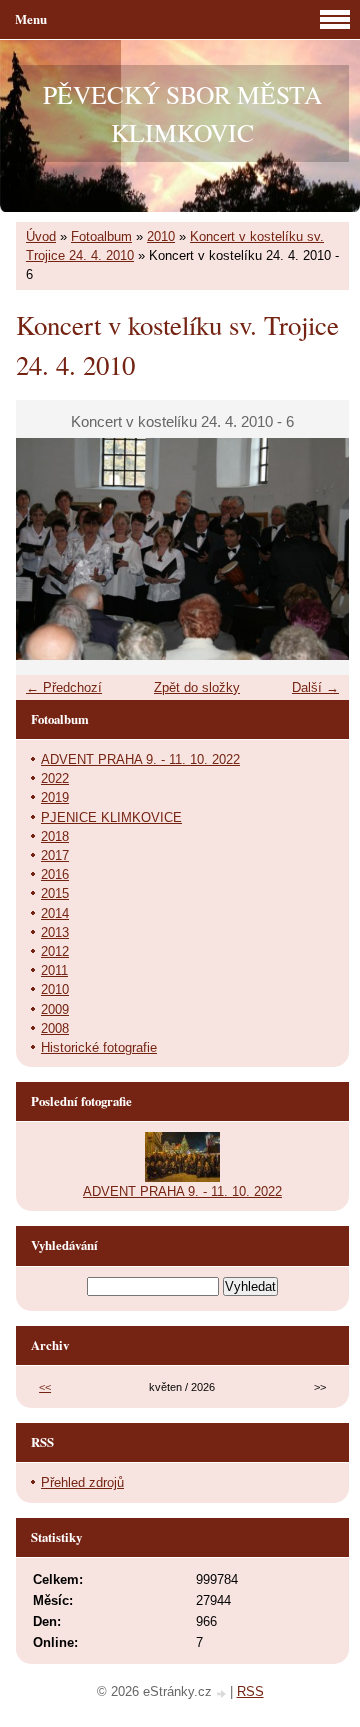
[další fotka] (316, 549)
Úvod (41, 236)
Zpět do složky (197, 687)
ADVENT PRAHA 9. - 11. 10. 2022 (140, 759)
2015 (55, 893)
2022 (55, 778)
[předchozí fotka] (48, 549)
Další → (315, 687)
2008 (55, 1028)
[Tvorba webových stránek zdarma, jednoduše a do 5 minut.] (223, 1693)
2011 (54, 970)
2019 (55, 797)
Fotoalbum (101, 236)
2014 (55, 913)
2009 (55, 1009)
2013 (55, 932)
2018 (55, 836)
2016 (55, 874)
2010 (161, 236)
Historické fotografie (99, 1047)
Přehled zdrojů (82, 1482)
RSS (250, 1691)
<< (45, 1387)
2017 (55, 855)
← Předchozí (64, 687)
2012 (55, 951)
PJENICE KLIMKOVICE (111, 817)
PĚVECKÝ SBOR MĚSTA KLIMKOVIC (182, 113)
